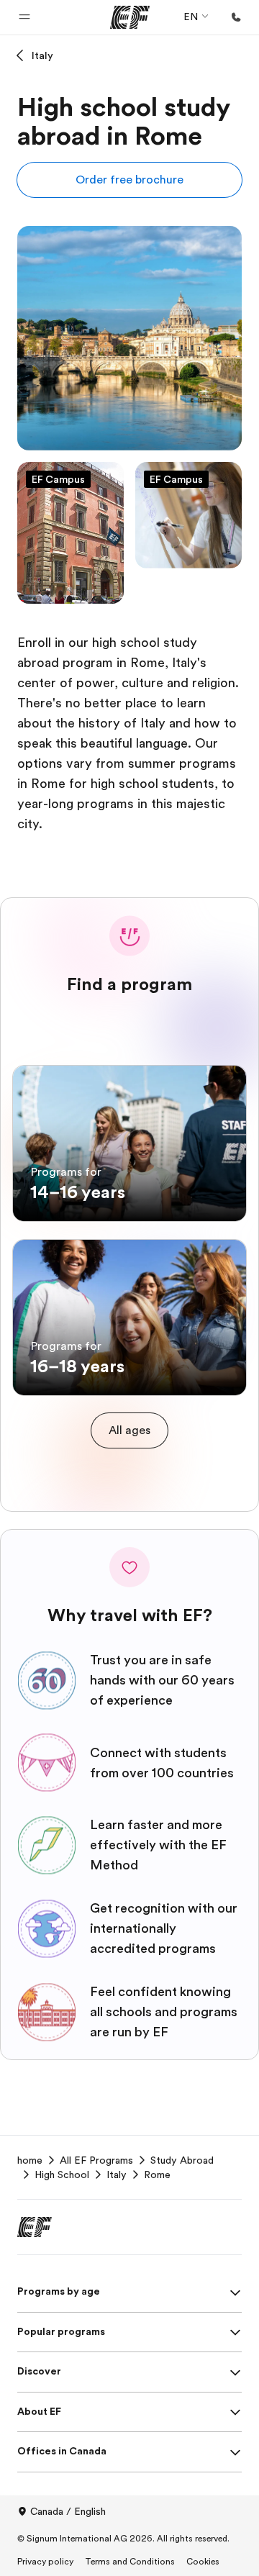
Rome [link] (157, 2174)
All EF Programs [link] (96, 2160)
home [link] (30, 2160)
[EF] (130, 17)
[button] (24, 17)
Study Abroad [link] (182, 2160)
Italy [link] (117, 2174)
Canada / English (68, 2511)
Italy (42, 55)
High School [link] (62, 2174)
